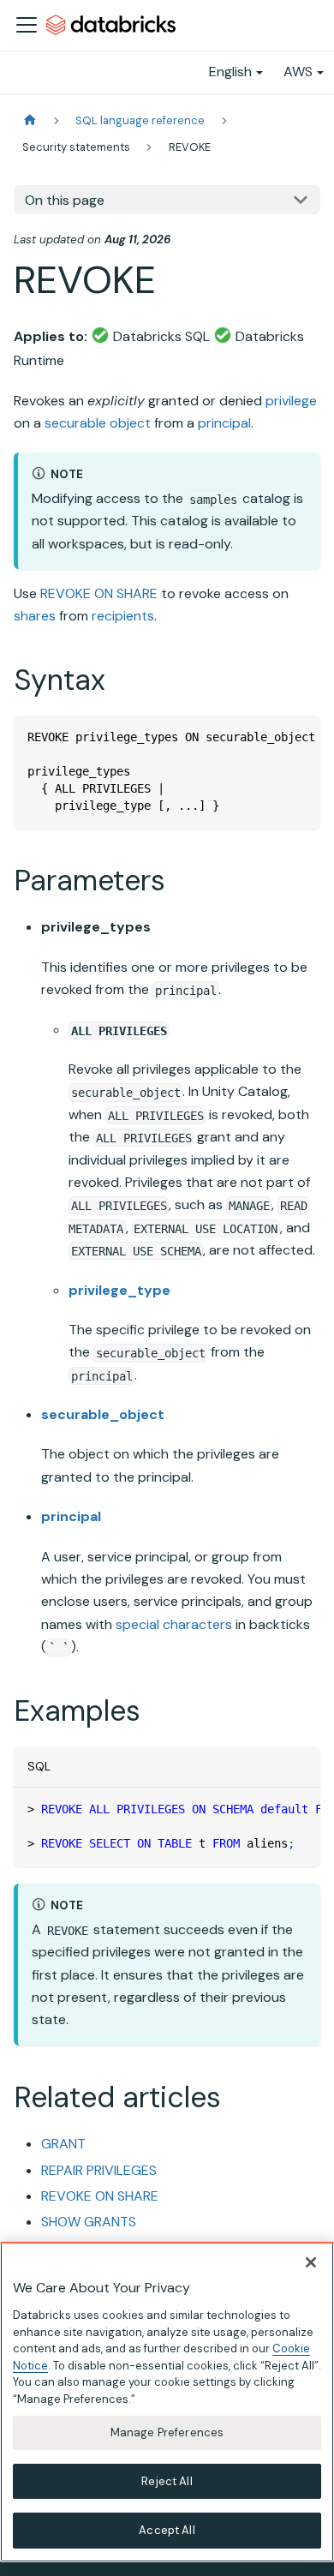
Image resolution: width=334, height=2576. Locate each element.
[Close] (311, 2262)
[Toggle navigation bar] (27, 25)
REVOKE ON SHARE (99, 593)
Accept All (167, 2530)
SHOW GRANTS (89, 2222)
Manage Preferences (167, 2432)
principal (224, 423)
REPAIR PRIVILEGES (99, 2170)
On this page (65, 200)
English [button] (230, 72)
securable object (98, 423)
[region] (167, 2402)
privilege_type (119, 1290)
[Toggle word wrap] (268, 737)
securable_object (103, 1414)
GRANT (63, 2144)
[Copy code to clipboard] (299, 737)
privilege (291, 401)
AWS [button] (298, 72)
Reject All (167, 2481)
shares (35, 616)
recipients (123, 616)
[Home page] (30, 120)
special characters (174, 1624)
